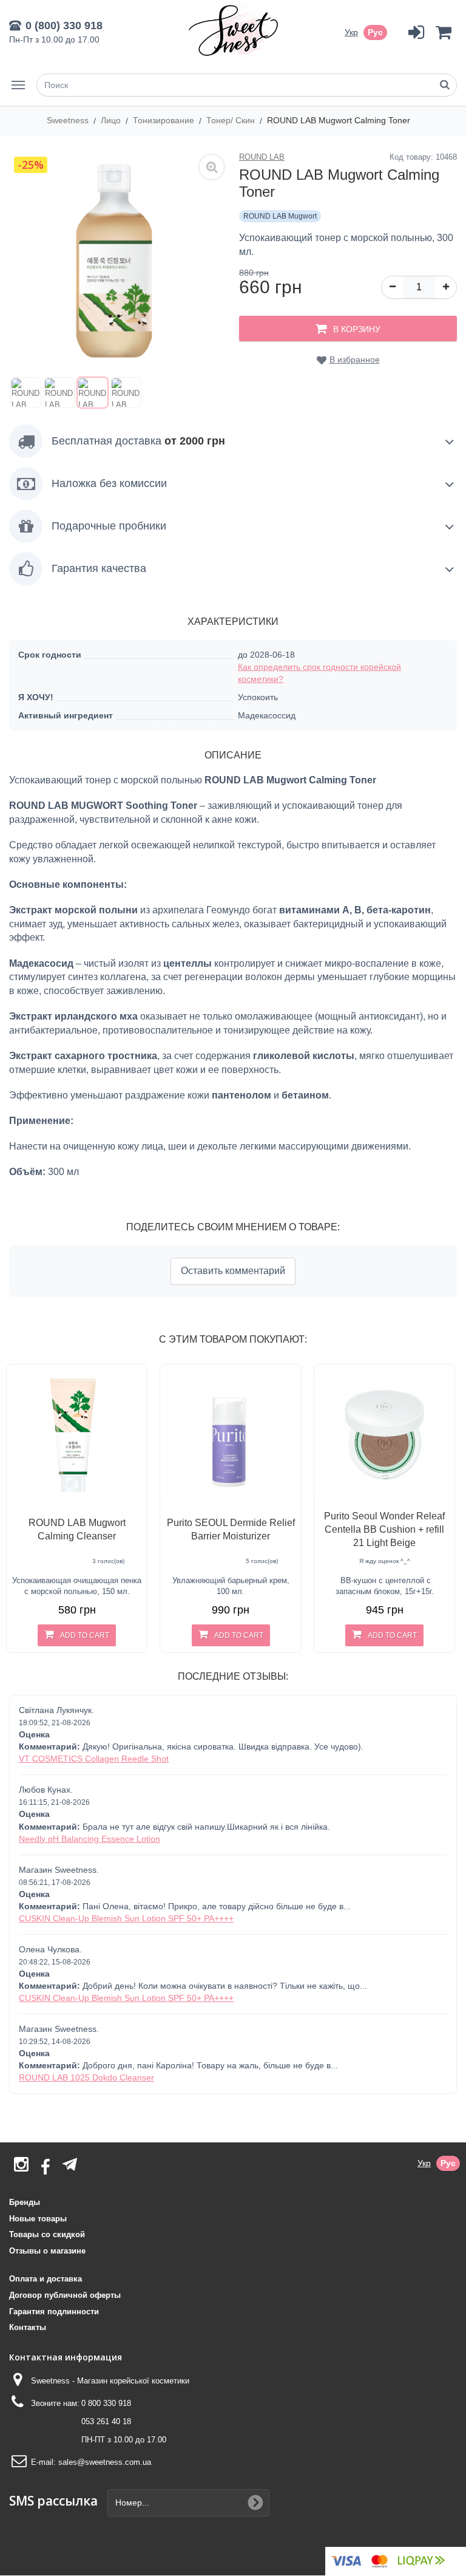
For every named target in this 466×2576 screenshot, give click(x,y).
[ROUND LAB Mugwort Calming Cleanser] (77, 1435)
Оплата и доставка (46, 2279)
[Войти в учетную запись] (416, 32)
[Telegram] (70, 2164)
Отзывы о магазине (47, 2251)
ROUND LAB (262, 157)
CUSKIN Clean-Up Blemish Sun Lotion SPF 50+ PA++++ (126, 1918)
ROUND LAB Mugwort (280, 216)
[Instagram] (21, 2168)
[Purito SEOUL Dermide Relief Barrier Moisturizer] (230, 1435)
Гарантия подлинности (54, 2312)
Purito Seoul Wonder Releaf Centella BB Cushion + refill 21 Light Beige (384, 1529)
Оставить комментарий (233, 1271)
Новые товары (38, 2219)
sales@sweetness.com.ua (105, 2462)
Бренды (25, 2202)
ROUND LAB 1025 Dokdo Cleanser (86, 2077)
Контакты (28, 2327)
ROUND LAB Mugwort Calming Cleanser (77, 1529)
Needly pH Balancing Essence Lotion (89, 1839)
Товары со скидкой (47, 2234)
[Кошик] (443, 32)
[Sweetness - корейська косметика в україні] (233, 30)
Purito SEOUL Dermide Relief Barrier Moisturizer (231, 1529)
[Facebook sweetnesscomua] (46, 2168)
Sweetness (69, 120)
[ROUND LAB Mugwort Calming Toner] (26, 393)
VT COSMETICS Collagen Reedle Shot (94, 1759)
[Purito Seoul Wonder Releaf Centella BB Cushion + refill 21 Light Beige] (384, 1435)
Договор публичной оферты (65, 2295)
